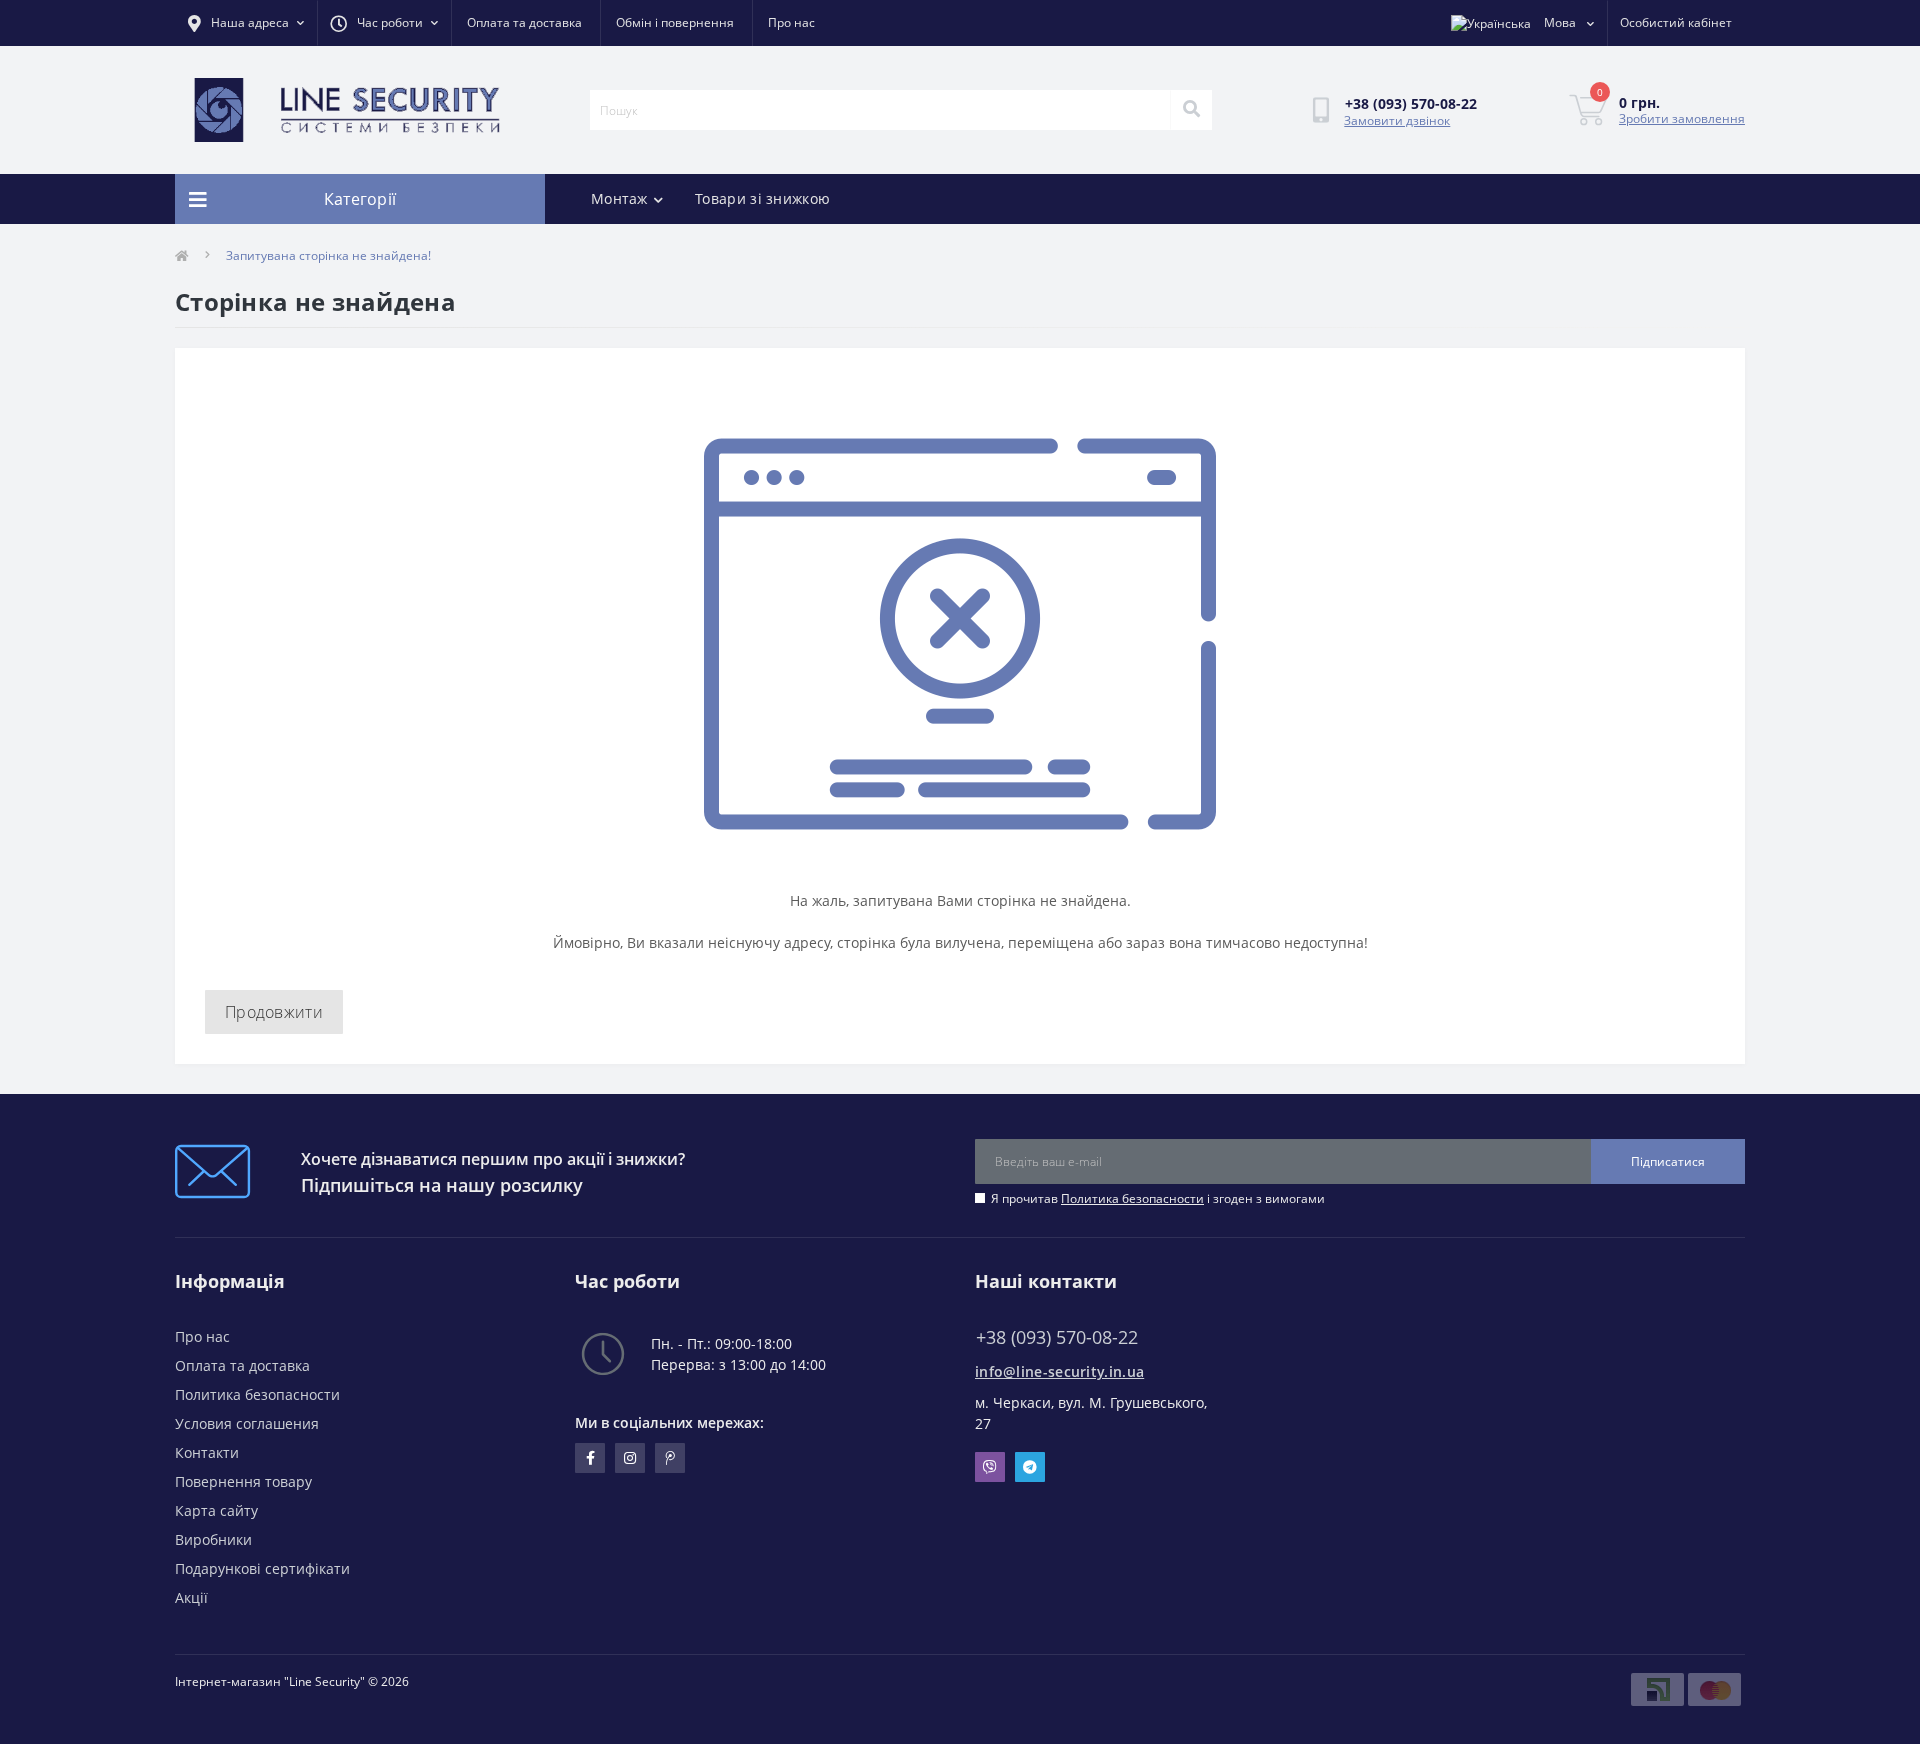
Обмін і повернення (675, 22)
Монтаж (619, 198)
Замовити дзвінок (1397, 120)
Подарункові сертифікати (262, 1568)
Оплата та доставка (524, 22)
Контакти (207, 1452)
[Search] (1191, 110)
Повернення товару (243, 1481)
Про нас (791, 22)
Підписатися (1668, 1161)
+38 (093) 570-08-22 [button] (1057, 1337)
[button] (384, 23)
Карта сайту (216, 1510)
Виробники (213, 1539)
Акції (191, 1597)
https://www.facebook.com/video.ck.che (590, 1458)
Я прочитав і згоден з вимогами (1158, 1198)
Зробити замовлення (1682, 118)
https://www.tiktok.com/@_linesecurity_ (670, 1458)
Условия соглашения (247, 1423)
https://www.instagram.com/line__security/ (630, 1458)
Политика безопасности (1132, 1198)
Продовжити (274, 1012)
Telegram (1030, 1467)
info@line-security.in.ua (1059, 1371)
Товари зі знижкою (762, 198)
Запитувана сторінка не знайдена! (328, 255)
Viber (990, 1467)
